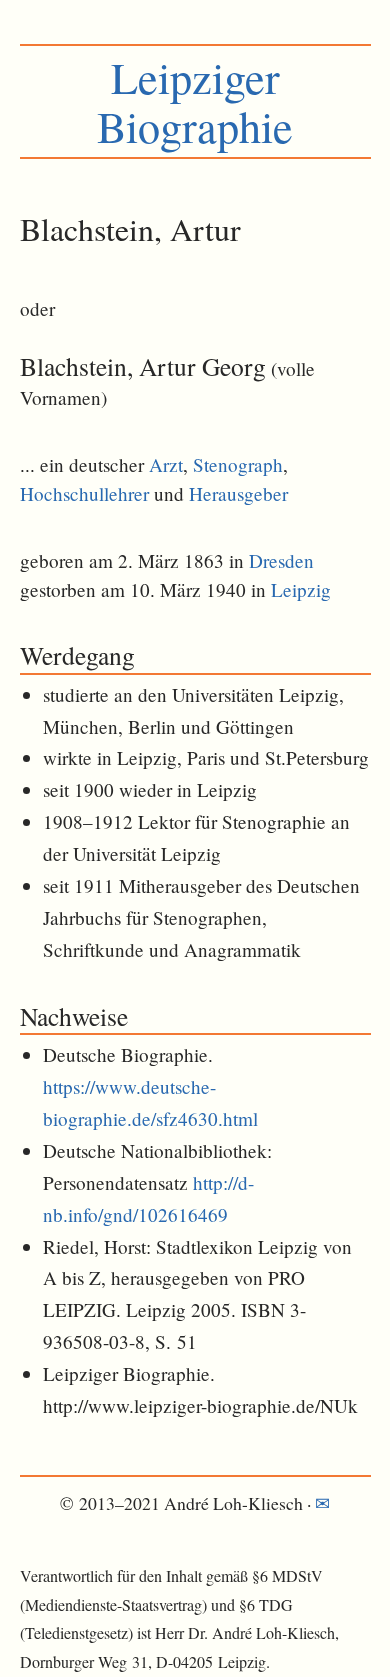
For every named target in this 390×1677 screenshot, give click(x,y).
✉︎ (322, 1503)
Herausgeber (238, 493)
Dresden (281, 560)
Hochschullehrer (84, 493)
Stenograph (238, 464)
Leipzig (301, 589)
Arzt (166, 464)
